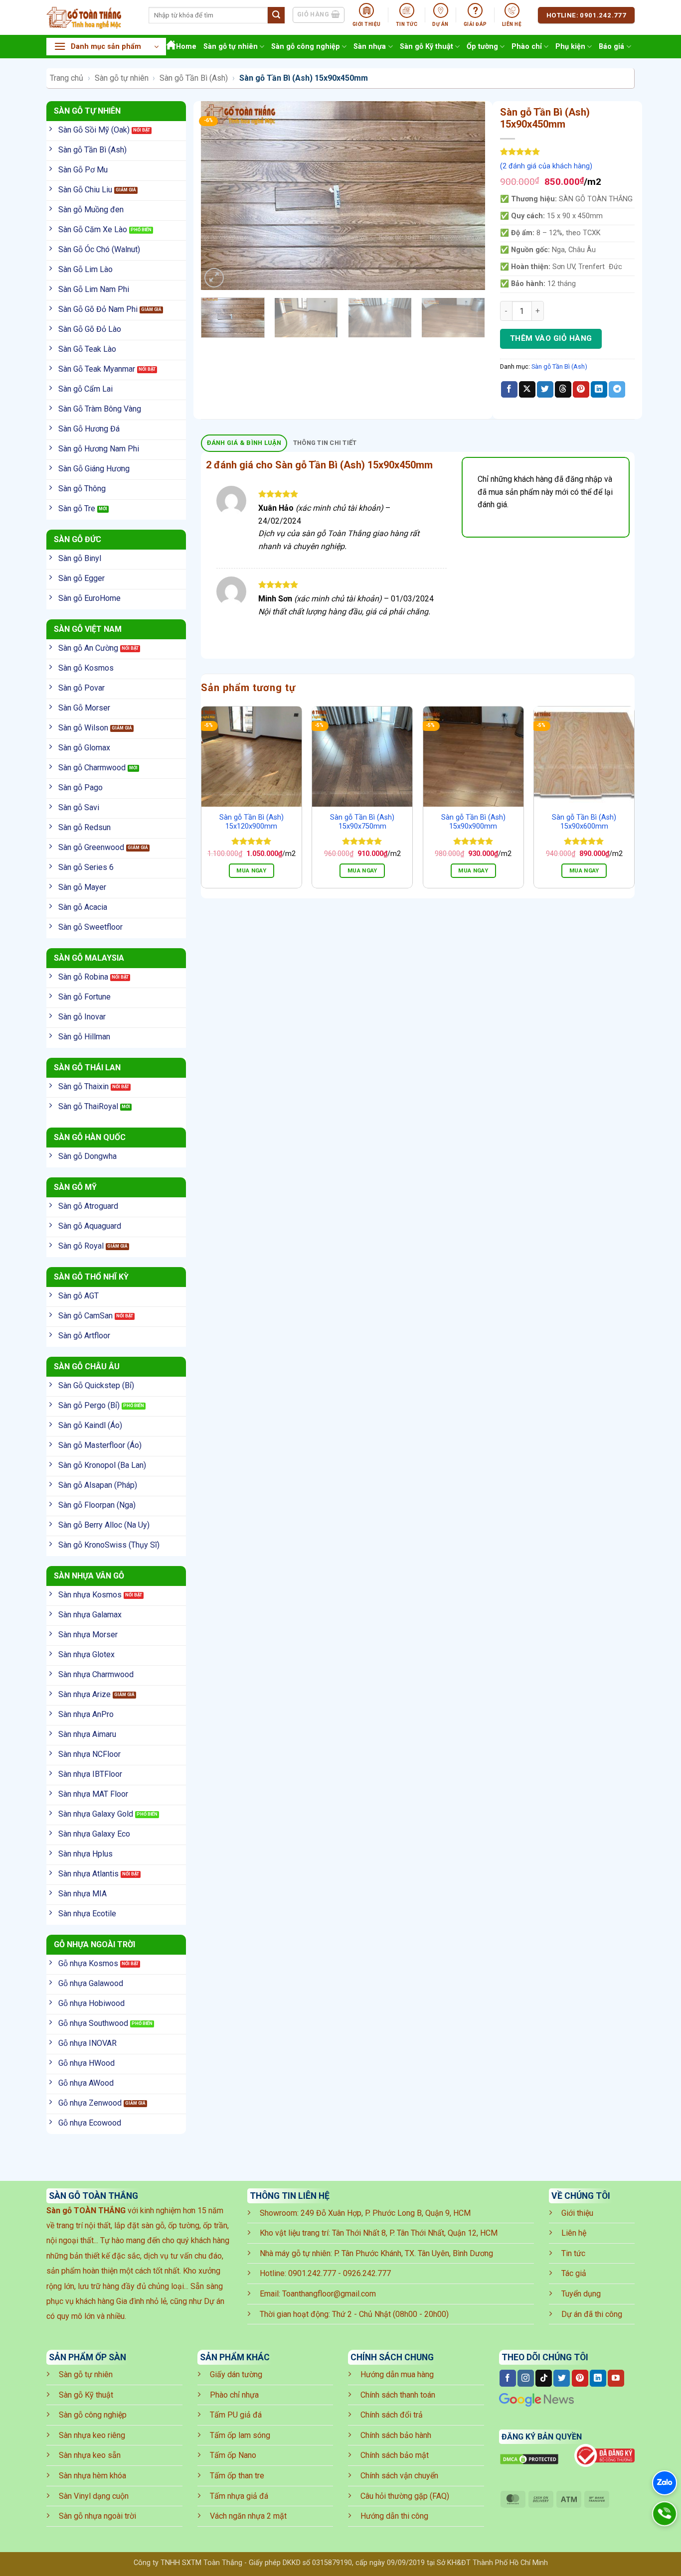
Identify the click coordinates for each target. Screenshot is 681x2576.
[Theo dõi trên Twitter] (562, 2378)
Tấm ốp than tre (237, 2476)
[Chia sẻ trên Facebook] (509, 390)
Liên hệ (574, 2233)
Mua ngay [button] (251, 870)
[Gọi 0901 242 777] (665, 2514)
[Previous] (219, 195)
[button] (106, 47)
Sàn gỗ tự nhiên (231, 47)
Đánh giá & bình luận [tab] (244, 443)
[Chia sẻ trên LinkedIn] (599, 390)
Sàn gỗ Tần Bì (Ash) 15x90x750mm (362, 822)
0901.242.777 (312, 2273)
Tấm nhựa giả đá (239, 2496)
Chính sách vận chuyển (399, 2476)
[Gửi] (276, 15)
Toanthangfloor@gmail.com (329, 2294)
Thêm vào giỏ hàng (551, 338)
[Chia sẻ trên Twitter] (545, 390)
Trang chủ (67, 78)
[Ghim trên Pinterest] (581, 390)
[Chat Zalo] (665, 2483)
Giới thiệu (577, 2213)
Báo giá (611, 47)
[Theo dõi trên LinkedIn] (598, 2378)
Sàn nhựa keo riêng (92, 2435)
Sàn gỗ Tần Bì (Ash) (194, 78)
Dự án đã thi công (592, 2314)
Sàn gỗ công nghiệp (306, 47)
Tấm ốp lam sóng (240, 2435)
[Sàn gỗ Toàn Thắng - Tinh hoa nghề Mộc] (90, 17)
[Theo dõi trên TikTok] (544, 2378)
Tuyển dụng (581, 2294)
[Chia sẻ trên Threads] (563, 390)
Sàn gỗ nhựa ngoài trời (97, 2516)
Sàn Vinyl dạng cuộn (94, 2496)
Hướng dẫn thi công (394, 2516)
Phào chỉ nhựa (234, 2395)
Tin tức (573, 2253)
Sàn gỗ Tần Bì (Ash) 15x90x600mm (584, 822)
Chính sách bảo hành (396, 2435)
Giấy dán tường (236, 2374)
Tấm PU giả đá (236, 2415)
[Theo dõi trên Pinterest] (580, 2378)
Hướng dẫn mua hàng (397, 2374)
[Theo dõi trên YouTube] (616, 2378)
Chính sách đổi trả (392, 2415)
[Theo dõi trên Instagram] (526, 2378)
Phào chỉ (527, 47)
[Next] (467, 195)
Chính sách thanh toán (398, 2395)
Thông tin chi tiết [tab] (325, 443)
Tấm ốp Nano (233, 2455)
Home (186, 47)
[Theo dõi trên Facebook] (508, 2378)
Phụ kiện (570, 47)
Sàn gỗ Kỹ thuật (426, 47)
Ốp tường (482, 47)
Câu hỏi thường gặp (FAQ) (405, 2496)
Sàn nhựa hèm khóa (92, 2476)
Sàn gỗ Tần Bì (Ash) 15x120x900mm (252, 822)
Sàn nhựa (370, 47)
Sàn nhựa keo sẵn (90, 2455)
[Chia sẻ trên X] (527, 390)
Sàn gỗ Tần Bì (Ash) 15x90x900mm (473, 822)
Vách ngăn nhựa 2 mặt (248, 2516)
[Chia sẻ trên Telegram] (617, 390)
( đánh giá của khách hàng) (546, 166)
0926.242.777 (367, 2273)
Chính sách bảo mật (395, 2455)
